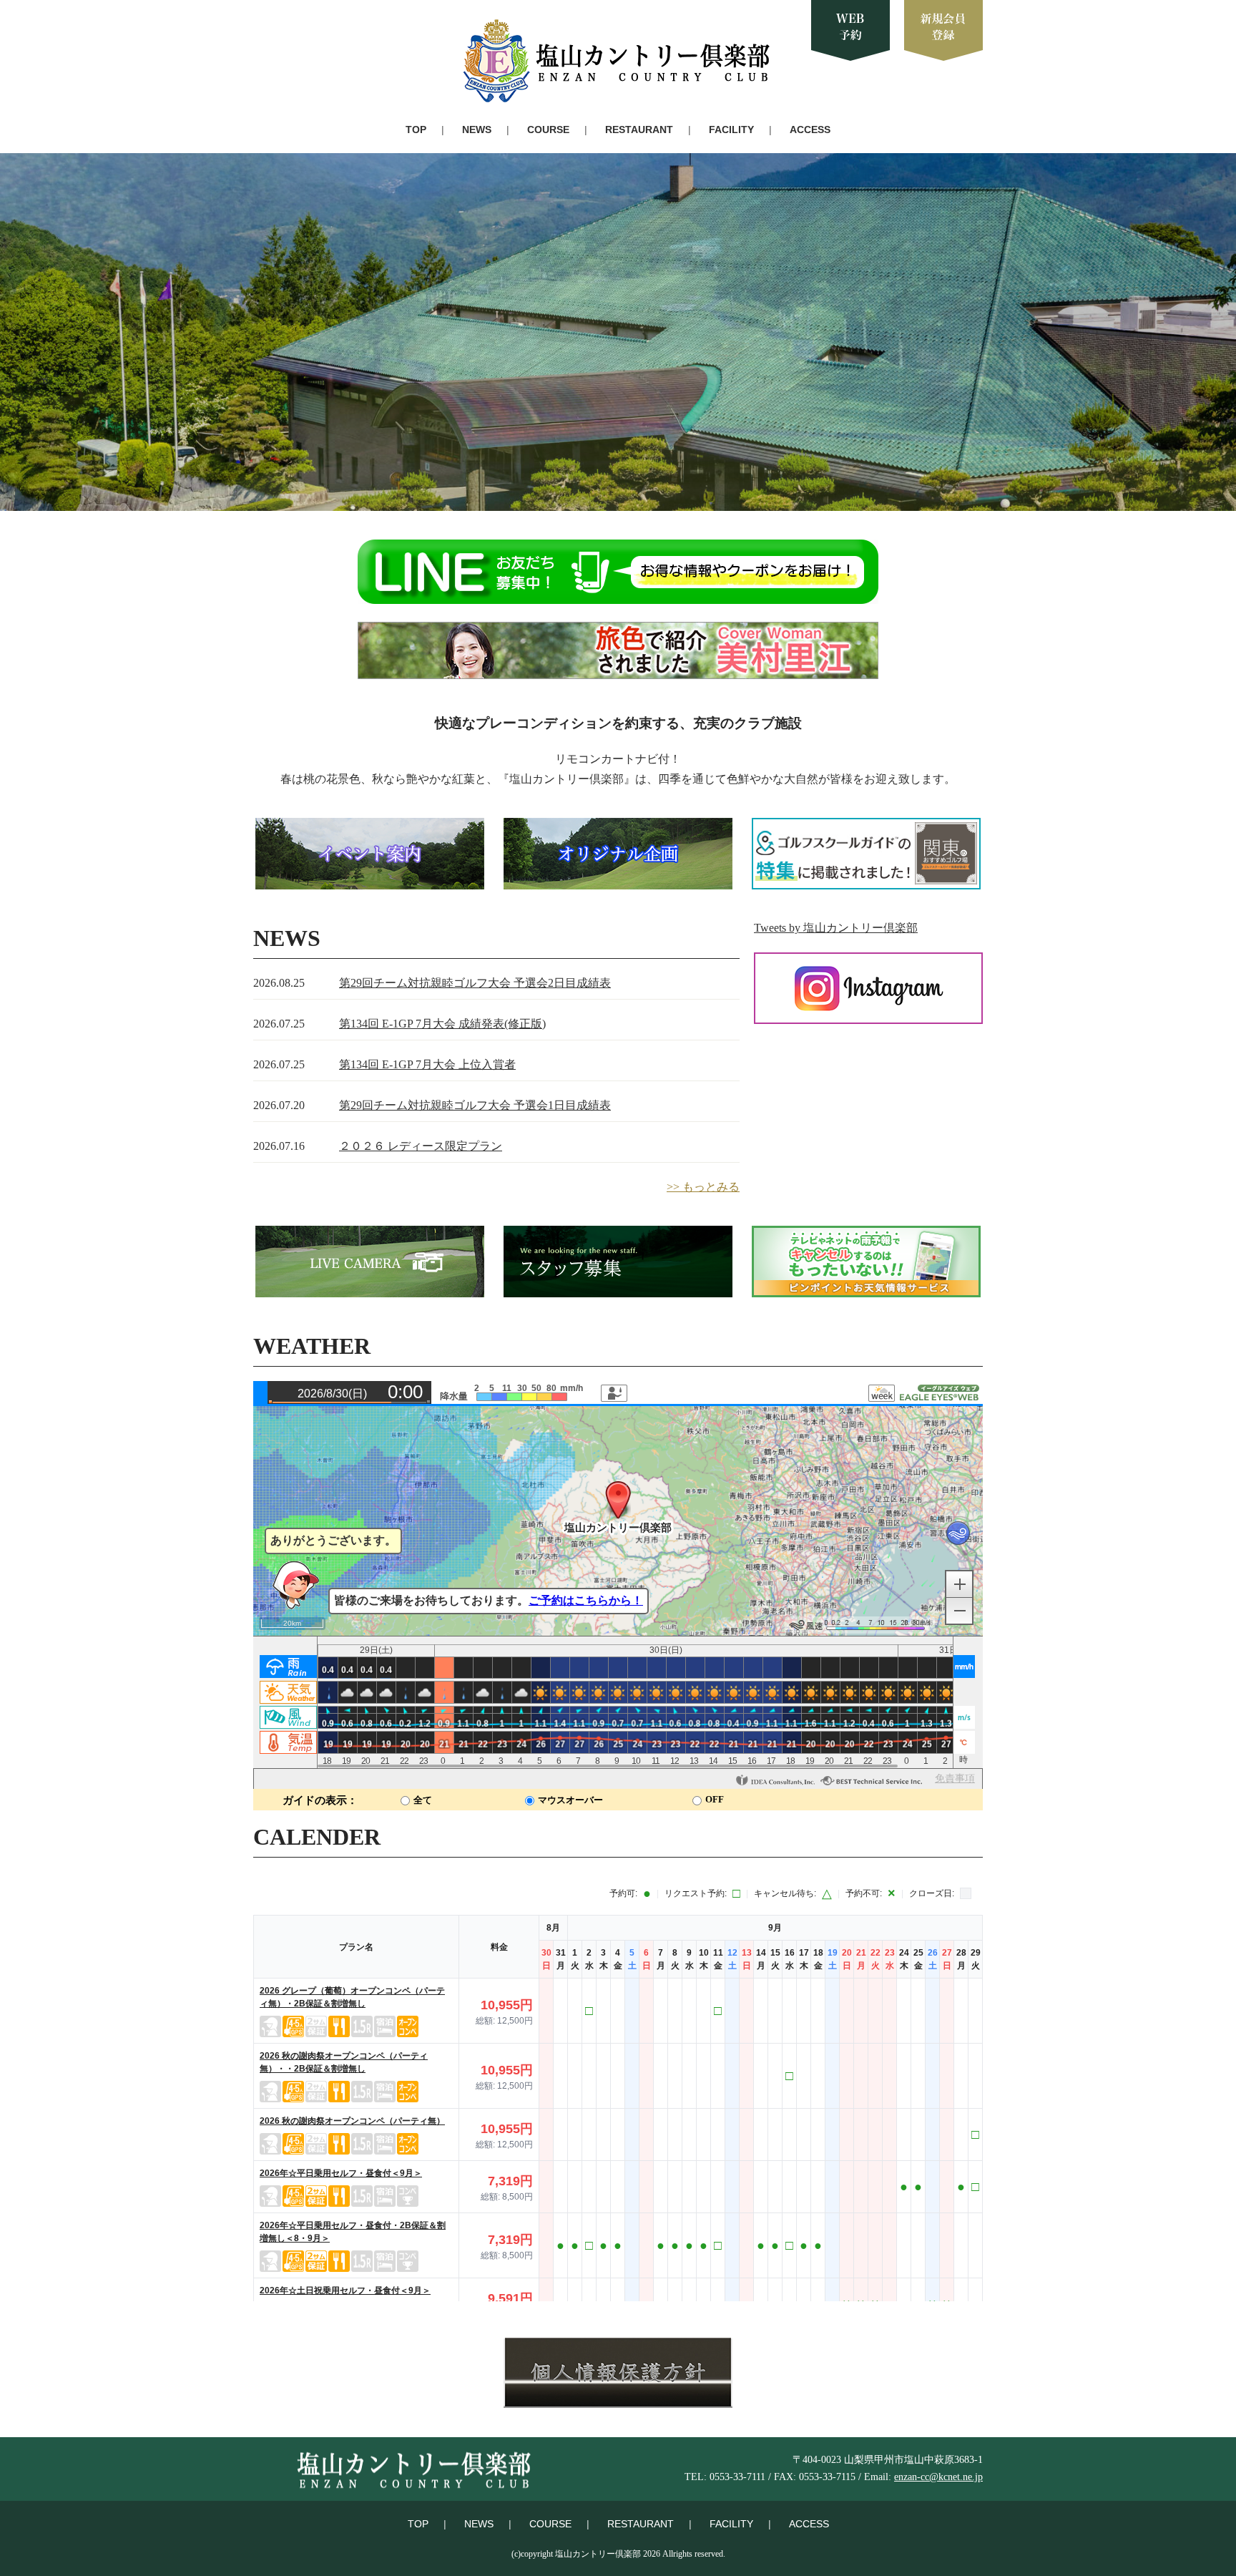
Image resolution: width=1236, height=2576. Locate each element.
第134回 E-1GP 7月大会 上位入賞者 (427, 1064)
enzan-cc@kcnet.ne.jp (938, 2477)
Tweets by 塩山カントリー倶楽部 (836, 928)
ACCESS (810, 130)
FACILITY (731, 130)
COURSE (548, 130)
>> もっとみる (703, 1187)
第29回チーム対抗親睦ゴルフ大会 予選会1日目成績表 (475, 1105)
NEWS (477, 130)
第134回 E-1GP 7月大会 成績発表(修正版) (442, 1024)
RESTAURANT (639, 130)
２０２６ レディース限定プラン (421, 1146)
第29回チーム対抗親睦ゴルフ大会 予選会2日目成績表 (475, 983)
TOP (416, 130)
